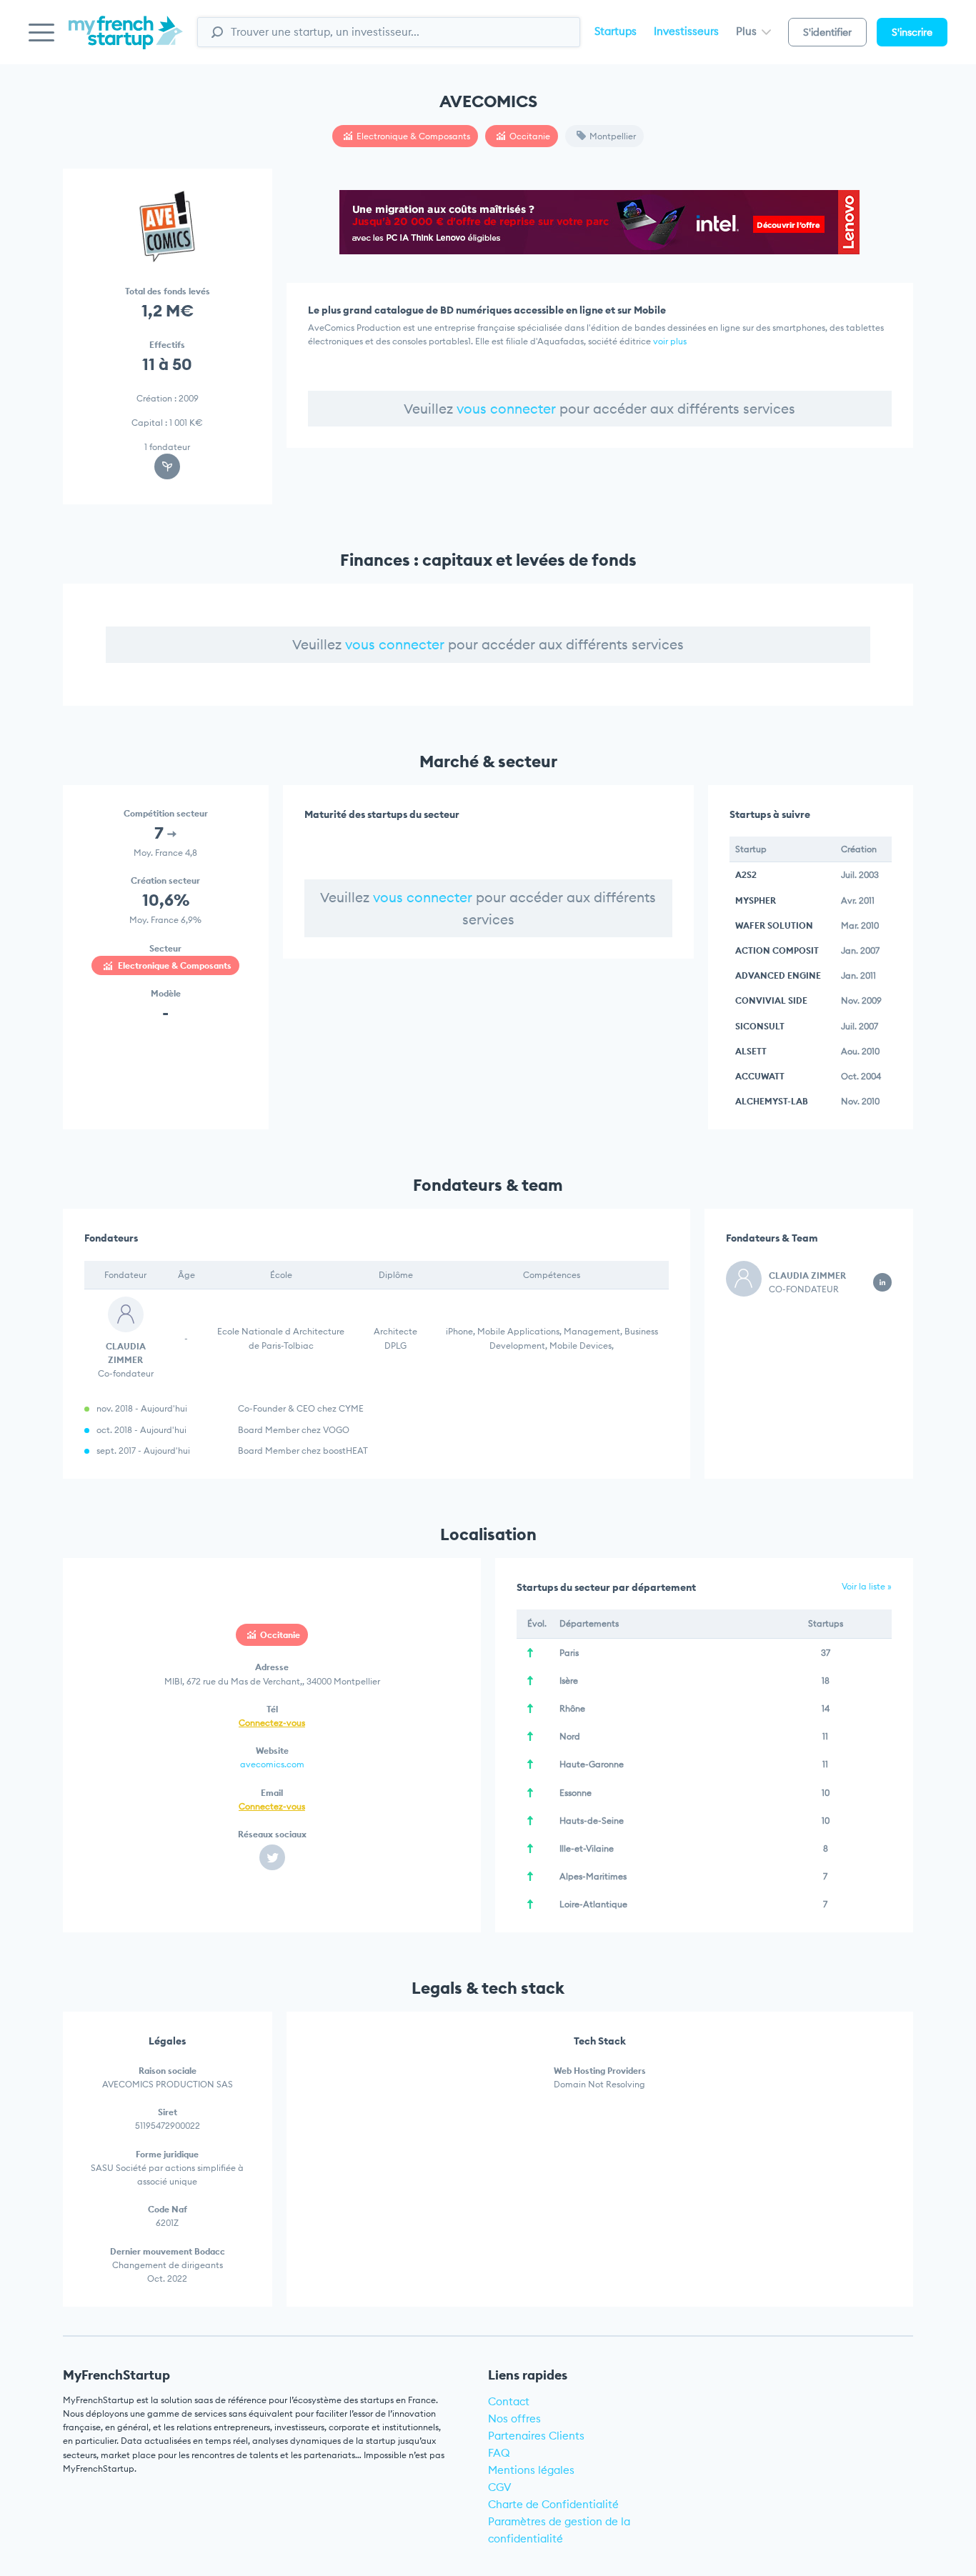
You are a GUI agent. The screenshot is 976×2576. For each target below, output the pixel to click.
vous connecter (506, 409)
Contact (509, 2401)
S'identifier (827, 32)
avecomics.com (272, 1764)
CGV (500, 2487)
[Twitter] (272, 1857)
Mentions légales (531, 2470)
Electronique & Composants (413, 136)
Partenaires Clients (536, 2436)
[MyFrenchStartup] (126, 40)
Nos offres (514, 2418)
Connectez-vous (272, 1723)
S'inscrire (912, 32)
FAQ (499, 2453)
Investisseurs (686, 31)
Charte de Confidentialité (553, 2504)
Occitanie (530, 136)
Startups (616, 31)
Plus (748, 31)
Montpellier (613, 136)
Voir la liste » (867, 1586)
